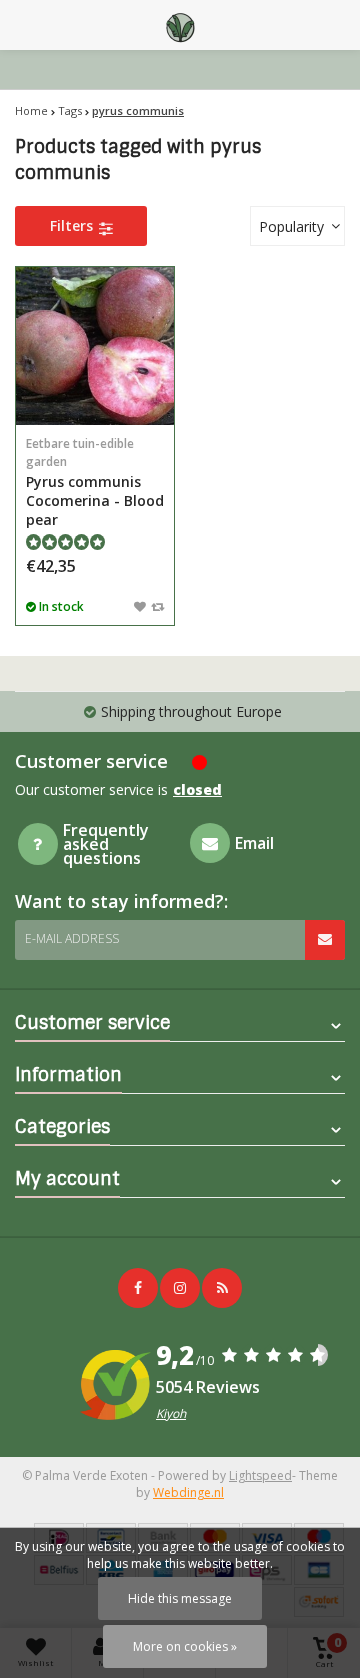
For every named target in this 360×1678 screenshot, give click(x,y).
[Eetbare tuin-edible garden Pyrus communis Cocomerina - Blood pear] (95, 346)
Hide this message (180, 1598)
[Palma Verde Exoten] (180, 25)
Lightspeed (260, 1475)
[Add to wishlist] (140, 606)
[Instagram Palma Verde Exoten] (180, 1288)
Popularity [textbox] (291, 226)
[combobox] (297, 226)
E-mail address (72, 938)
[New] (222, 1288)
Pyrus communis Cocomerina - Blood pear (95, 482)
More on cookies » (185, 1646)
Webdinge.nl (188, 1492)
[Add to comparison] (157, 606)
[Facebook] (138, 1288)
